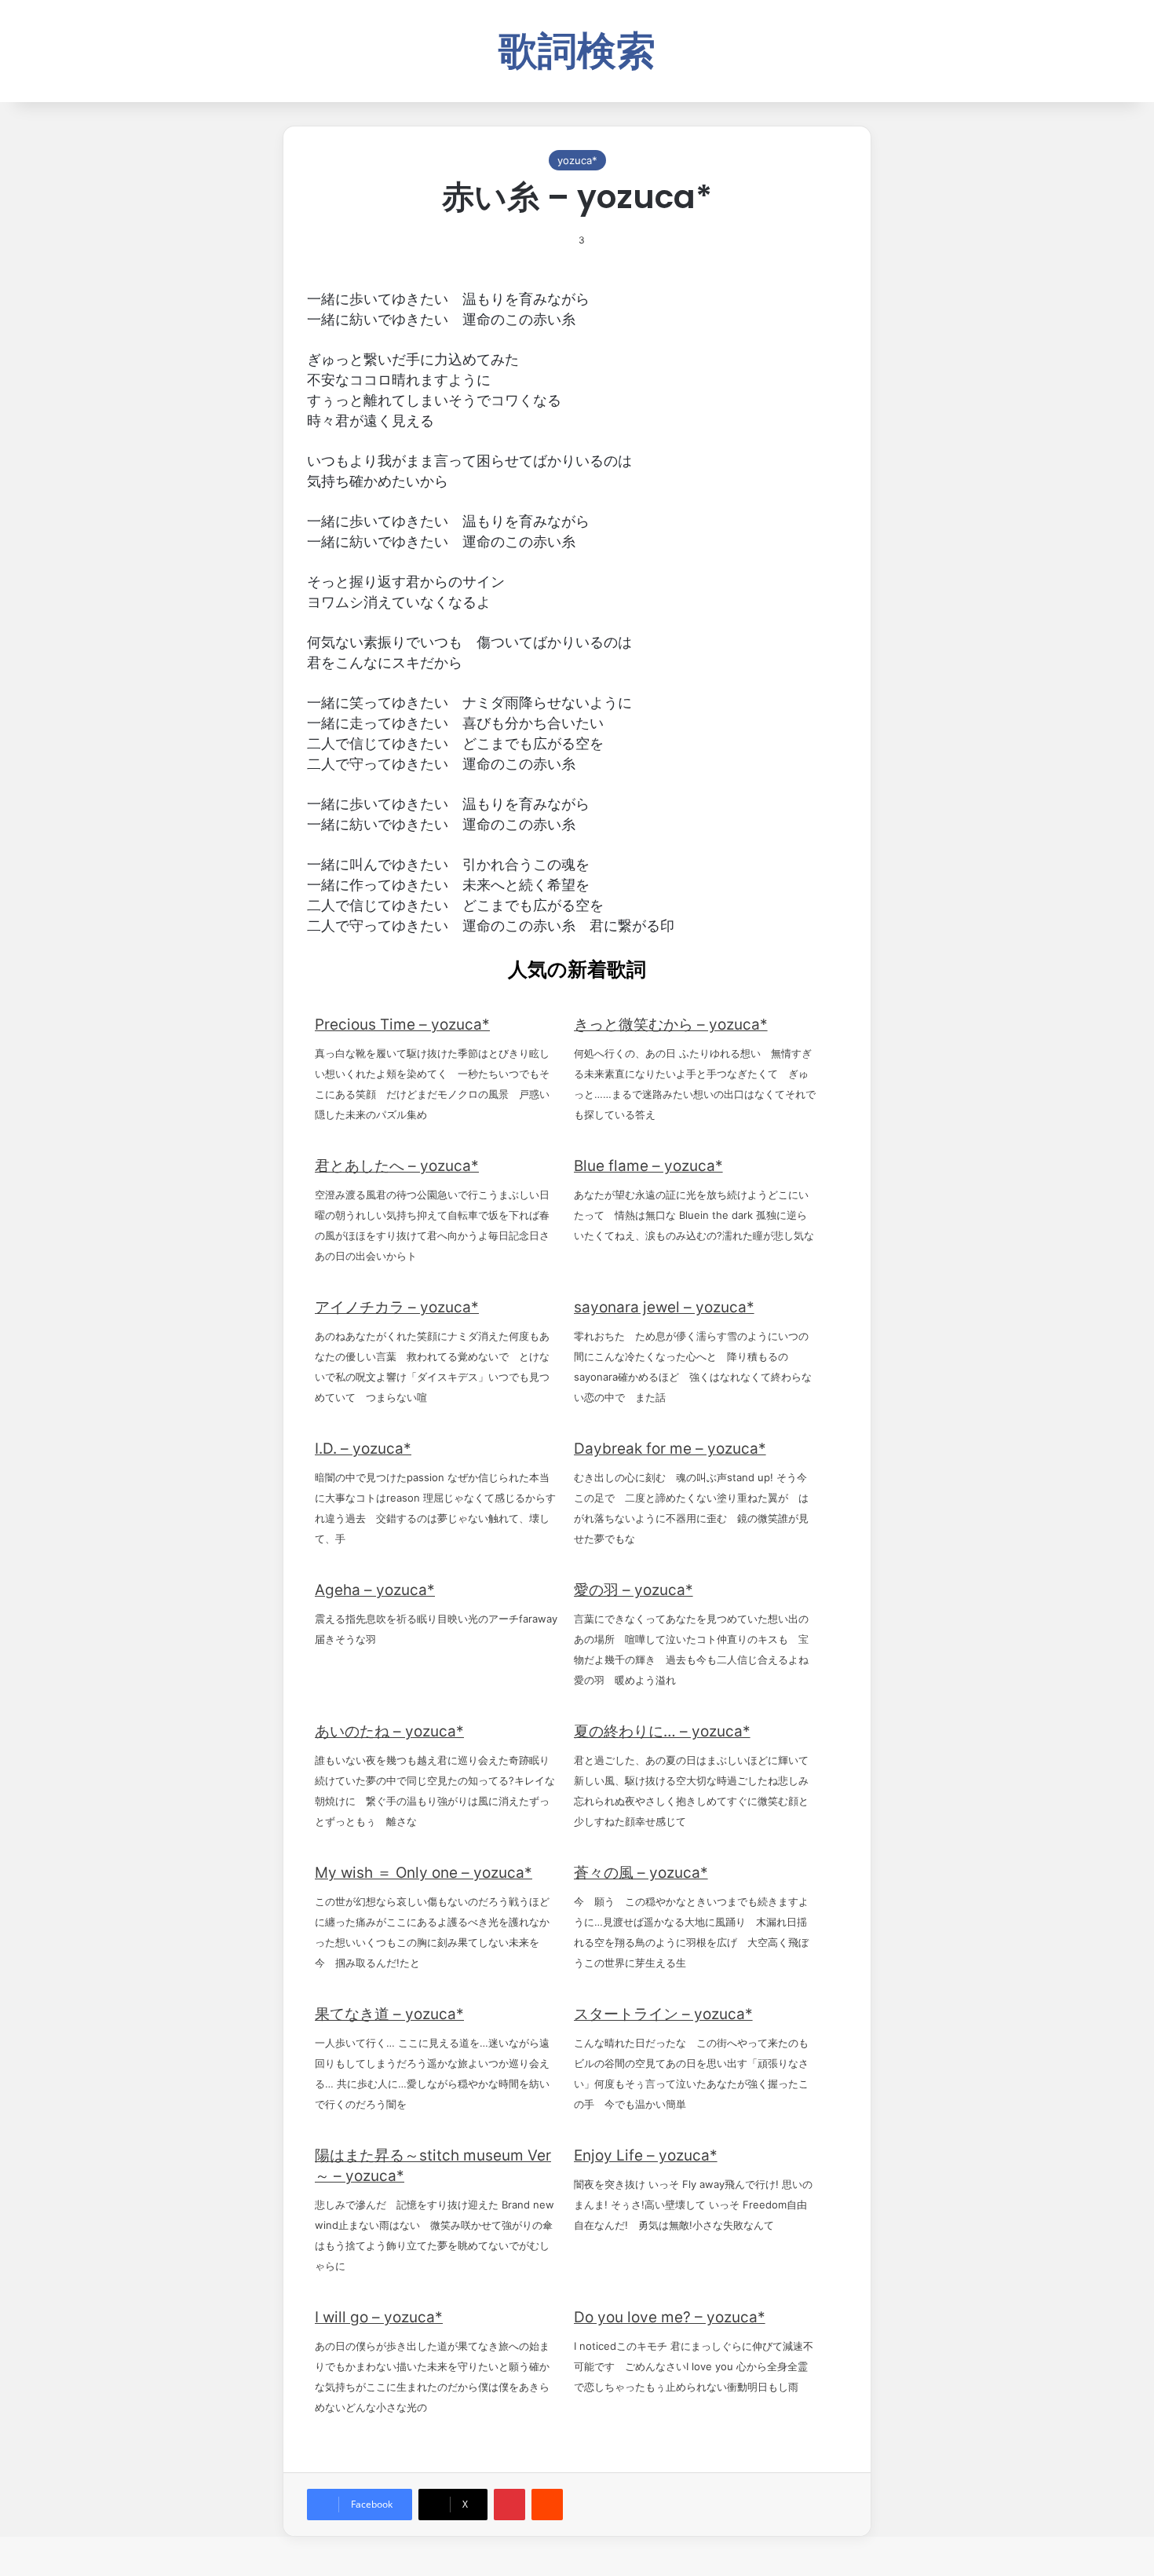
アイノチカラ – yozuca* (397, 1307)
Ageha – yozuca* (375, 1590)
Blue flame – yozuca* (648, 1166)
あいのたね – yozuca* (389, 1731)
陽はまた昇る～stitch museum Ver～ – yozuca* (433, 2166)
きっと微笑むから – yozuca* (671, 1025)
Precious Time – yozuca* (402, 1025)
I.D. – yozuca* (363, 1449)
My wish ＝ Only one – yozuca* (424, 1873)
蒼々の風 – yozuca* (641, 1873)
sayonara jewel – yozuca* (664, 1307)
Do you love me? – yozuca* (670, 2317)
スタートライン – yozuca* (663, 2014)
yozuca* (577, 160)
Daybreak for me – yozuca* (670, 1449)
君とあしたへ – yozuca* (397, 1166)
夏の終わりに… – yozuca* (662, 1731)
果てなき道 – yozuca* (389, 2014)
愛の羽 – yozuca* (634, 1590)
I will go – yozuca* (379, 2317)
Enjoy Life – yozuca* (646, 2155)
